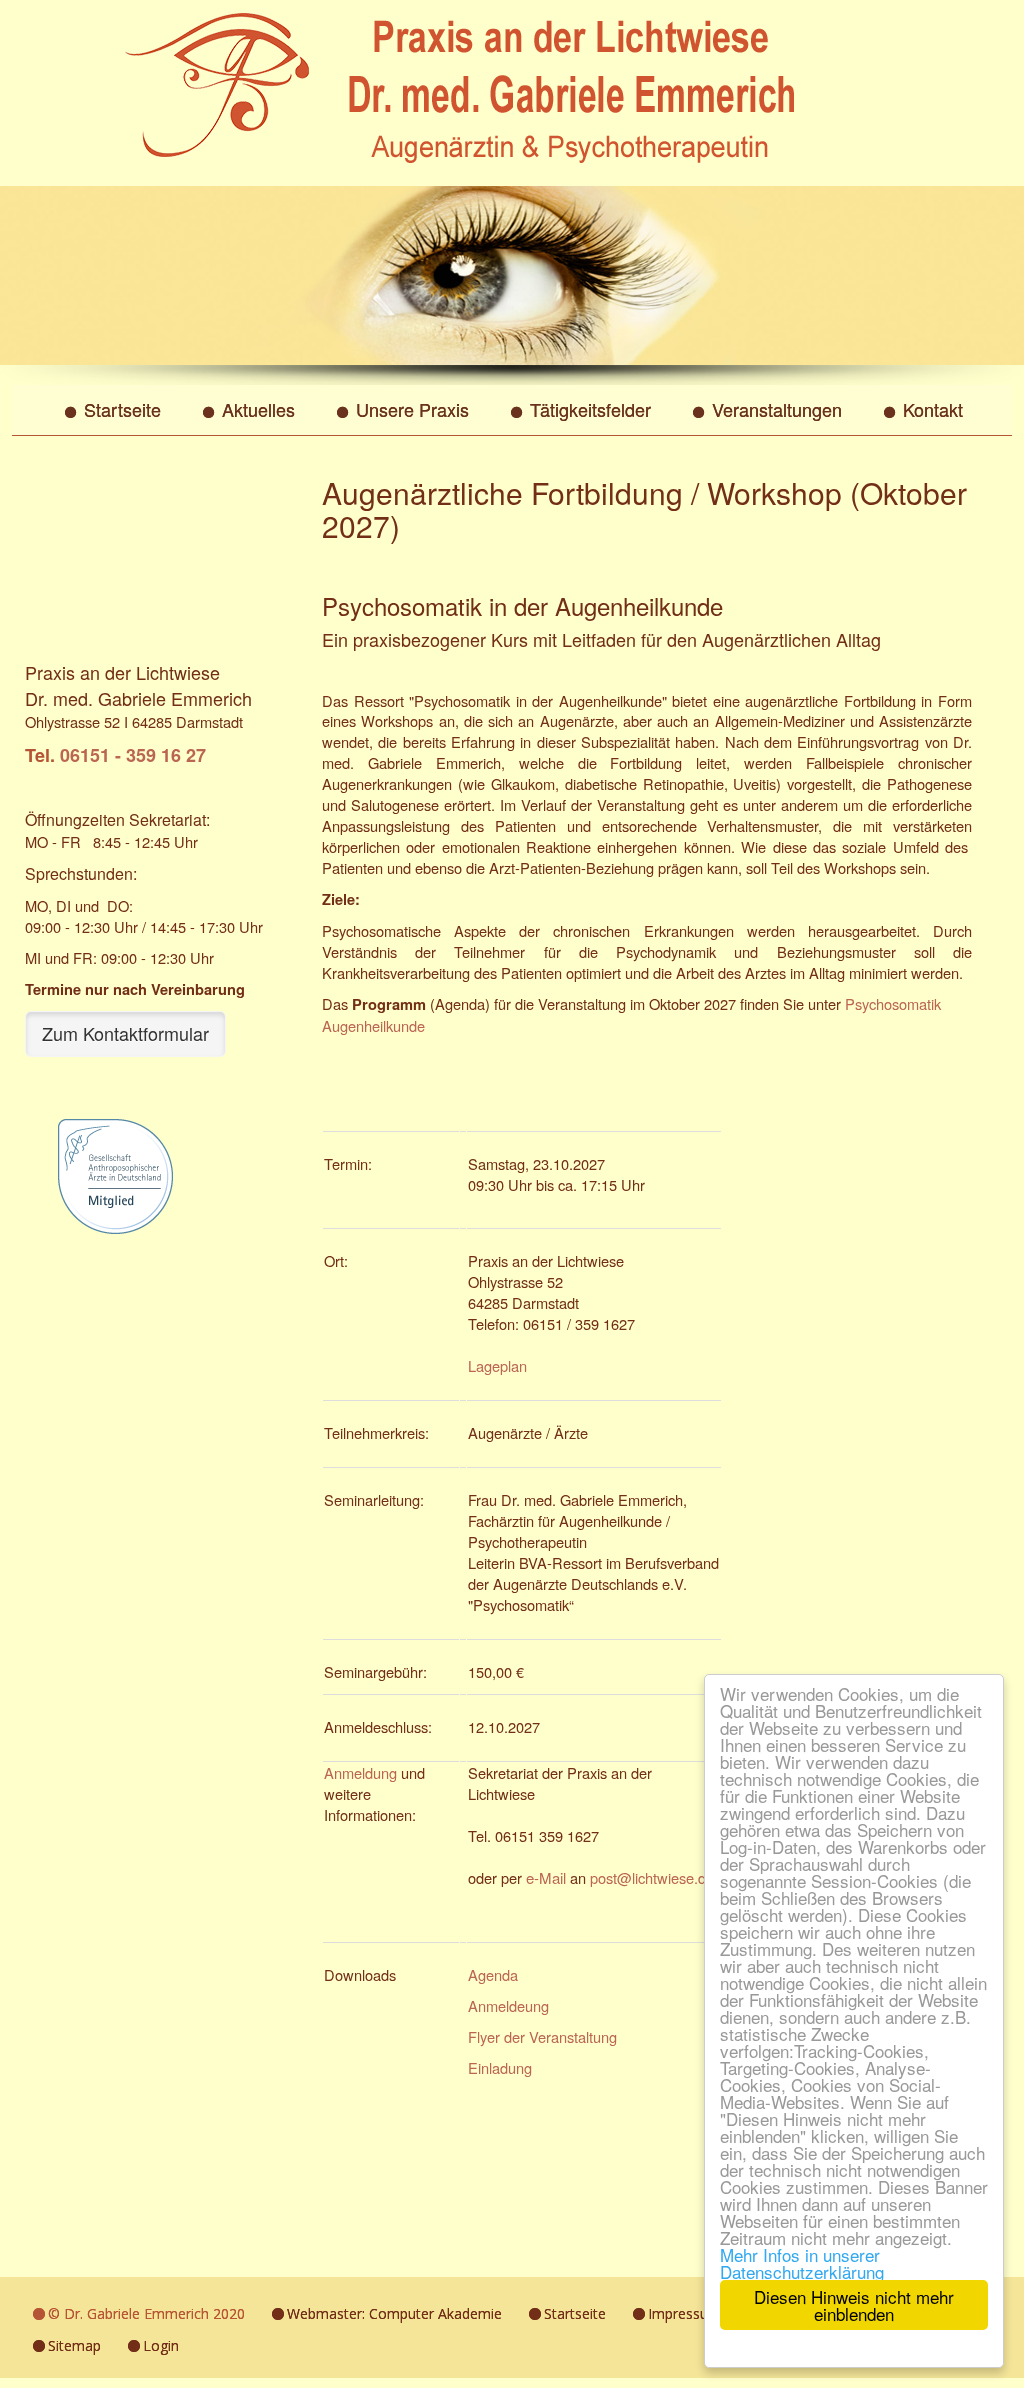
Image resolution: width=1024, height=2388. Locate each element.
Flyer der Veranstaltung (542, 2036)
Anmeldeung (508, 2005)
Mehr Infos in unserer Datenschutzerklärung (802, 2263)
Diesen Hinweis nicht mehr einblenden (854, 2305)
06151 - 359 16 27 (133, 755)
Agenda (493, 1974)
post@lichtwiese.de (652, 1877)
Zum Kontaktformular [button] (125, 1033)
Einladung (500, 2067)
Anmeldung (360, 1772)
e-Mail (546, 1877)
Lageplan (497, 1365)
